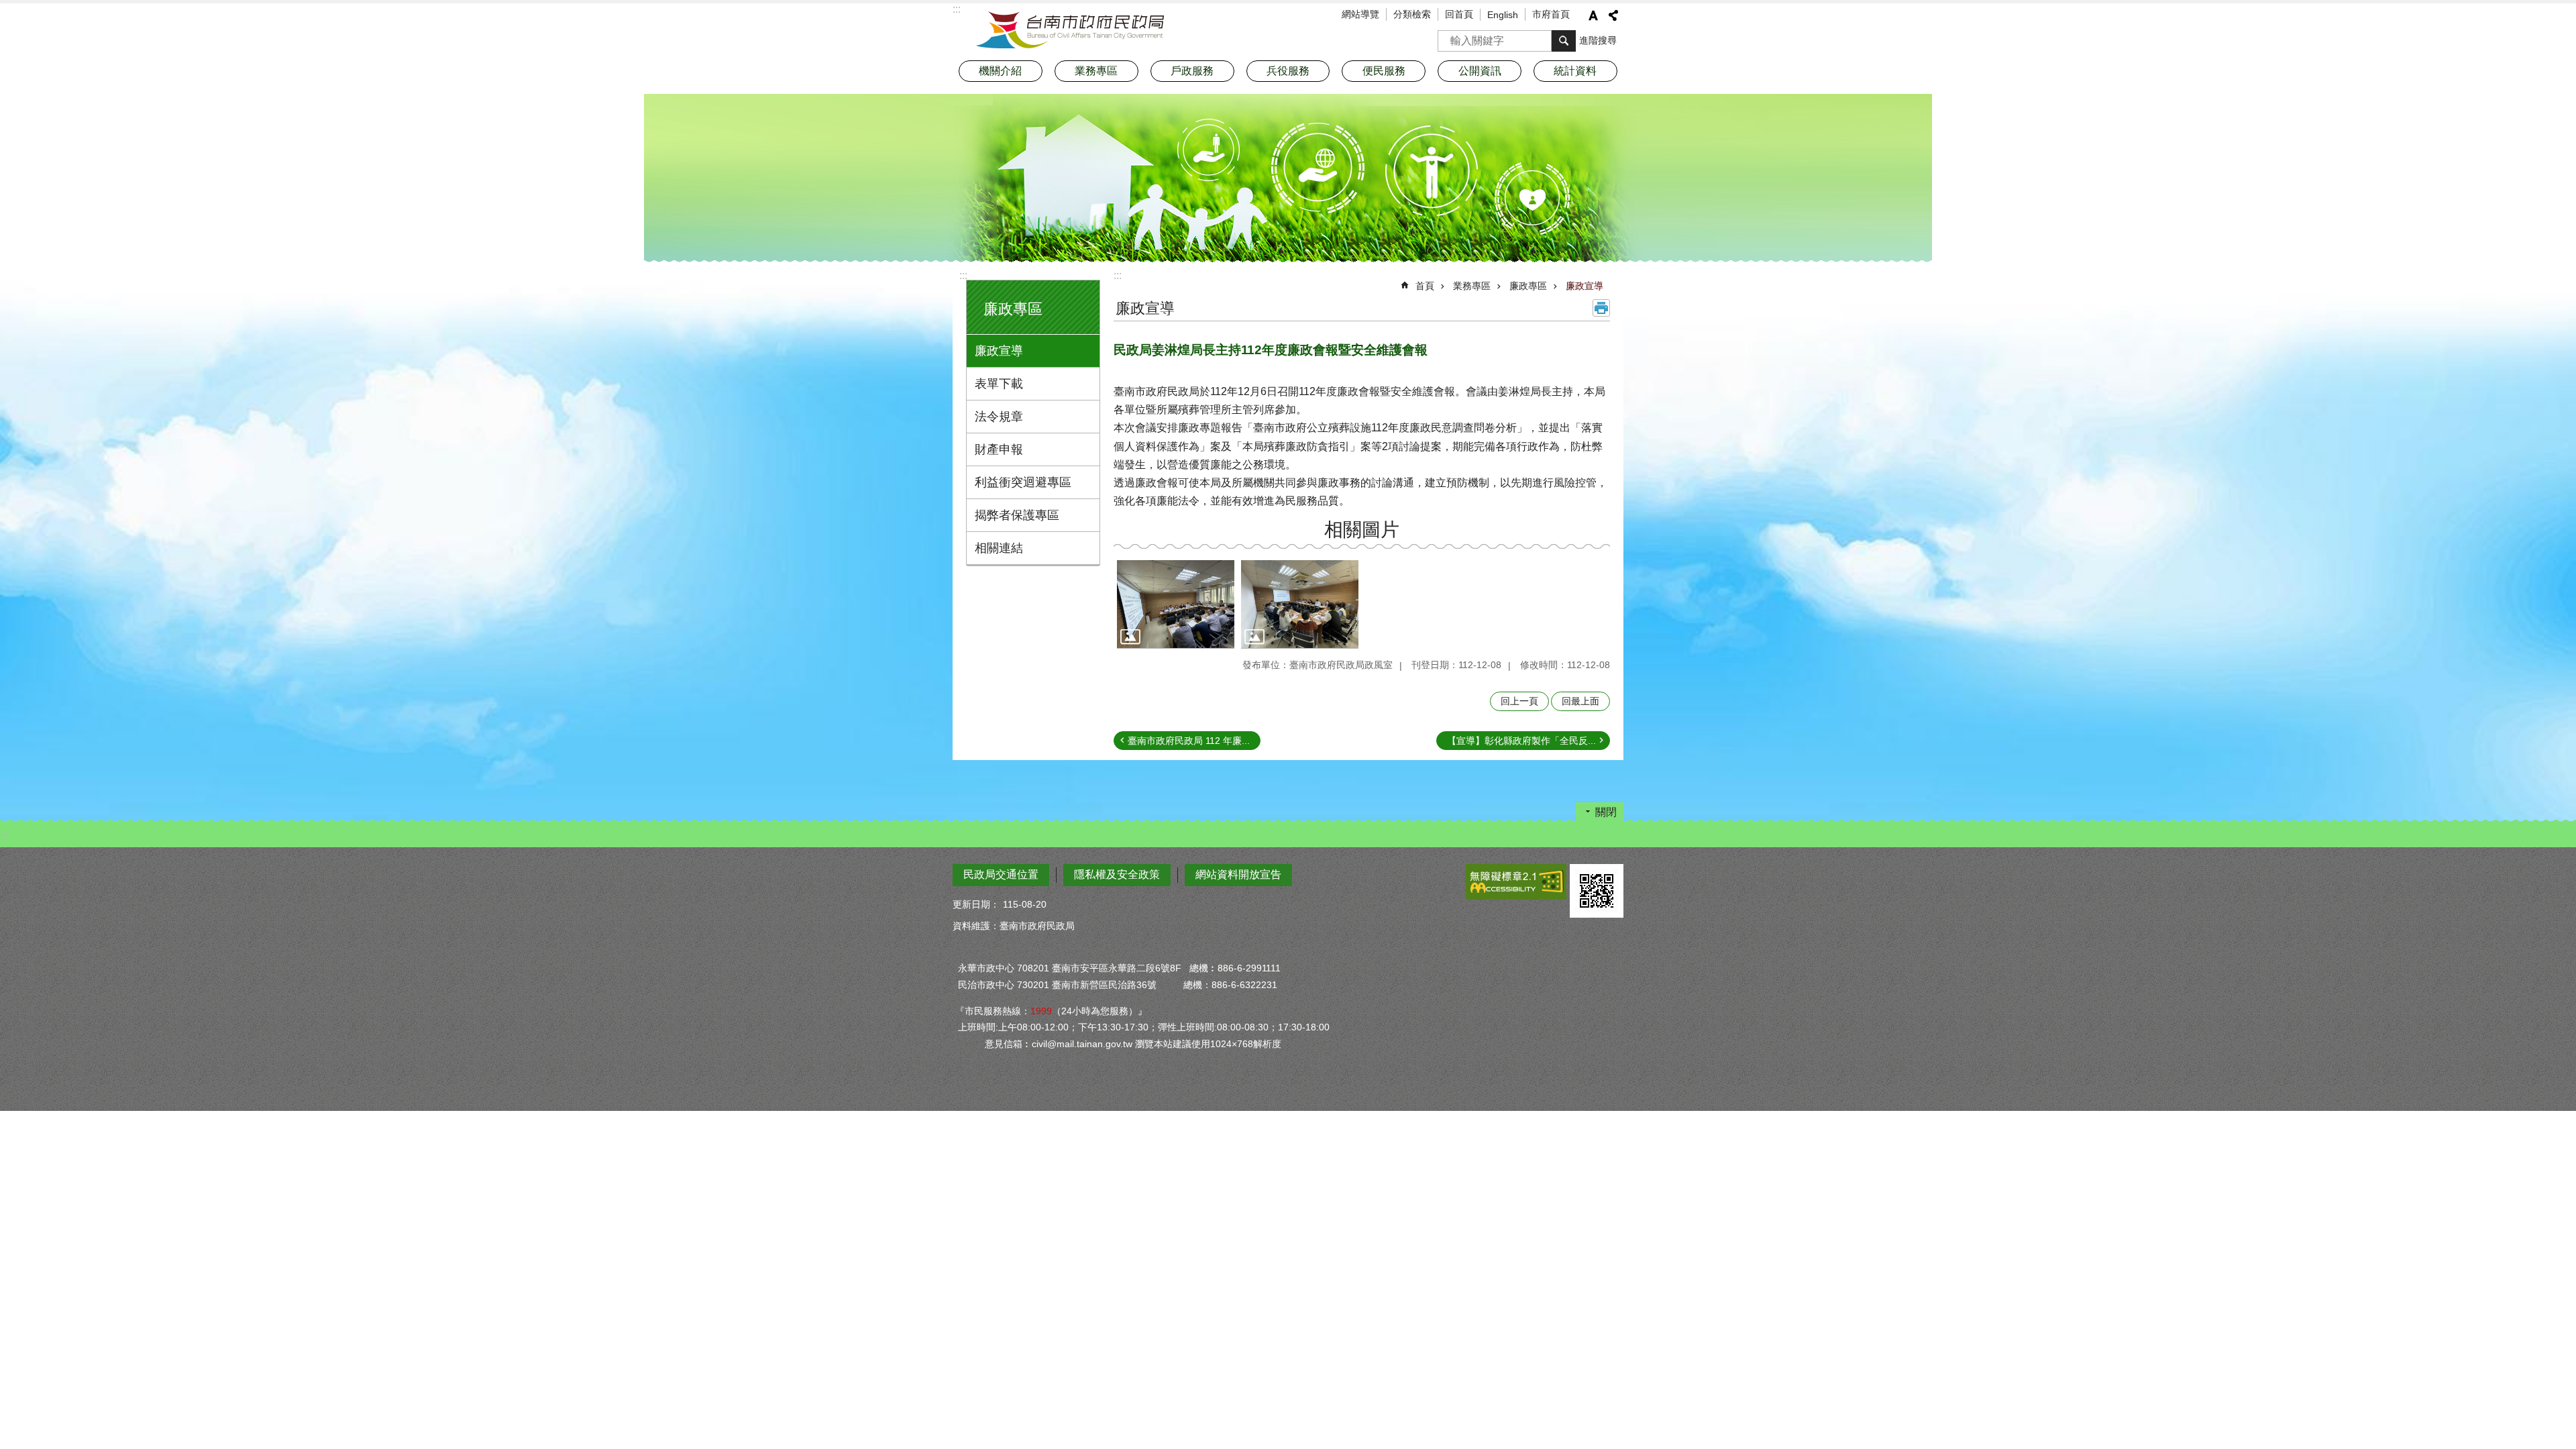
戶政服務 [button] (1192, 71)
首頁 (1425, 286)
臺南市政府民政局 (1070, 30)
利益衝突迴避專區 (1023, 482)
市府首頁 (1551, 14)
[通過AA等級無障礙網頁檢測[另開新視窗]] (1516, 882)
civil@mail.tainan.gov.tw (1082, 1044)
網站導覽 (1360, 14)
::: (963, 275)
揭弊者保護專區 (1017, 515)
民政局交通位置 (1001, 874)
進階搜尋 (1598, 40)
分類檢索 (1412, 14)
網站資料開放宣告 (1238, 874)
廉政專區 (1528, 286)
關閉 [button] (1606, 812)
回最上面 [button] (1580, 701)
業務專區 (1472, 286)
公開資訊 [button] (1480, 71)
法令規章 (999, 417)
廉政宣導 (999, 351)
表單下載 (999, 384)
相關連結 (999, 548)
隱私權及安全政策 (1117, 874)
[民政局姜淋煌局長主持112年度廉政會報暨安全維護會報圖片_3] (1597, 891)
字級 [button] (1593, 15)
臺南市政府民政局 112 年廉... (1189, 741)
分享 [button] (1613, 15)
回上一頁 (1519, 701)
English (1503, 15)
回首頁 (1459, 14)
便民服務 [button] (1384, 71)
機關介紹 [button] (1000, 71)
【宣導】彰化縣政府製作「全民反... (1521, 741)
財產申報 (999, 449)
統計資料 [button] (1575, 71)
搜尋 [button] (1564, 41)
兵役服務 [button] (1288, 71)
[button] (1176, 604)
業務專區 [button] (1096, 71)
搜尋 (1448, 37)
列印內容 (1601, 308)
